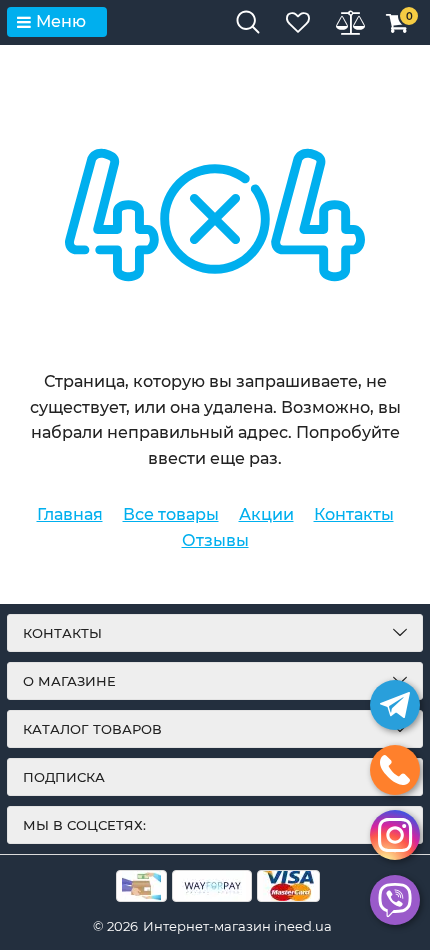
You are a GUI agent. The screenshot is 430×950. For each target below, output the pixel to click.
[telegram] (395, 705)
